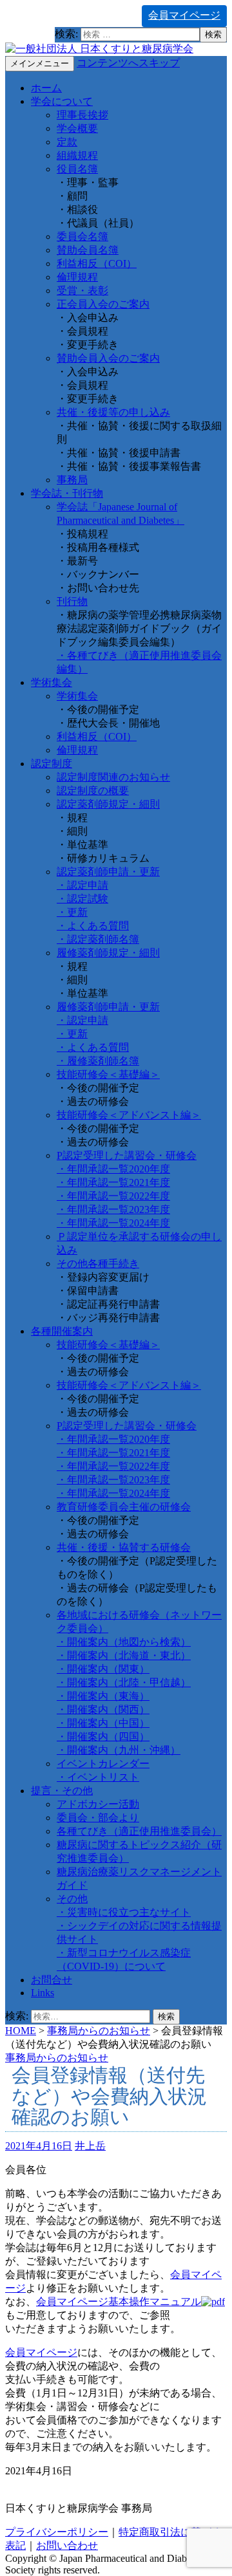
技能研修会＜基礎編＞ (108, 1074)
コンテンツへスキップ (128, 63)
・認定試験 (82, 899)
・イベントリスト (98, 1777)
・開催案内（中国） (103, 1723)
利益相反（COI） (97, 264)
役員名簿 (77, 169)
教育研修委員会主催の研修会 (124, 1507)
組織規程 (77, 155)
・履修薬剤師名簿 (98, 1061)
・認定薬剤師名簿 (98, 939)
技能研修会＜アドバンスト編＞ (129, 1115)
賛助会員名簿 (88, 250)
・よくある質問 (93, 926)
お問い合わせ (67, 2545)
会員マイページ (184, 15)
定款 (67, 142)
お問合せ (52, 1980)
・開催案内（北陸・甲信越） (124, 1682)
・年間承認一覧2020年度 (113, 1169)
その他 (72, 1899)
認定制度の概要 (93, 791)
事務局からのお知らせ (99, 2031)
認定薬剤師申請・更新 (108, 872)
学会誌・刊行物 (67, 493)
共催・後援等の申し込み (113, 412)
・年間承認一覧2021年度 (113, 1182)
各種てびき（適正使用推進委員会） (139, 1831)
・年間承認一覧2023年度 (113, 1209)
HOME (21, 2031)
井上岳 (90, 2146)
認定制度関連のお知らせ (113, 777)
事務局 (72, 480)
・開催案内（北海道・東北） (124, 1655)
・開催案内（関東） (103, 1669)
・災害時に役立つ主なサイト (124, 1912)
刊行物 (72, 601)
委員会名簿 (82, 236)
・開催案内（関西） (103, 1710)
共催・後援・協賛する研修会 (124, 1547)
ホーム (46, 88)
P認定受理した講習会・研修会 (127, 1155)
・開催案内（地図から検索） (124, 1642)
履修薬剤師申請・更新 (108, 1007)
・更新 (72, 912)
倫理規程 (77, 277)
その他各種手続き (98, 1264)
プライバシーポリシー (57, 2532)
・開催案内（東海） (103, 1696)
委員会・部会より (98, 1818)
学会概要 (77, 128)
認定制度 (52, 764)
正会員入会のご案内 (103, 304)
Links (43, 1993)
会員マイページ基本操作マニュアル (119, 2302)
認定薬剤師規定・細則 (108, 804)
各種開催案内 (62, 1331)
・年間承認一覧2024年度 (113, 1223)
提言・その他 (62, 1791)
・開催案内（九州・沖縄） (119, 1750)
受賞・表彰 (82, 291)
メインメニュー (40, 63)
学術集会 (52, 682)
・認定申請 (82, 885)
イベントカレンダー (103, 1764)
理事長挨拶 (82, 115)
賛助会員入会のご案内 (108, 358)
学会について (62, 101)
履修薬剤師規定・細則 (108, 953)
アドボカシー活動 (98, 1804)
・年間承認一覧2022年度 (113, 1196)
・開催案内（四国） (103, 1737)
